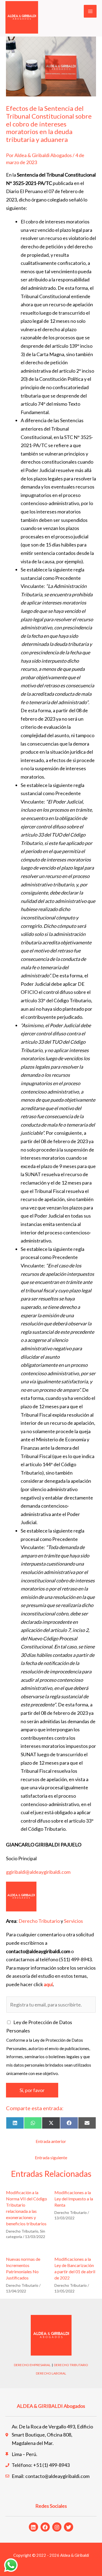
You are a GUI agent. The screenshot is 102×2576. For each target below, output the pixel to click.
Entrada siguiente (51, 2157)
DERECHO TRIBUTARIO (71, 2365)
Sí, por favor (32, 2090)
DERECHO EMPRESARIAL (32, 2365)
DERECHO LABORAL (51, 2373)
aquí (48, 1984)
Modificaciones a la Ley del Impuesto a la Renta (74, 2199)
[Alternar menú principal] (90, 11)
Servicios (73, 1921)
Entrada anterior (51, 2141)
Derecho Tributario (39, 1921)
